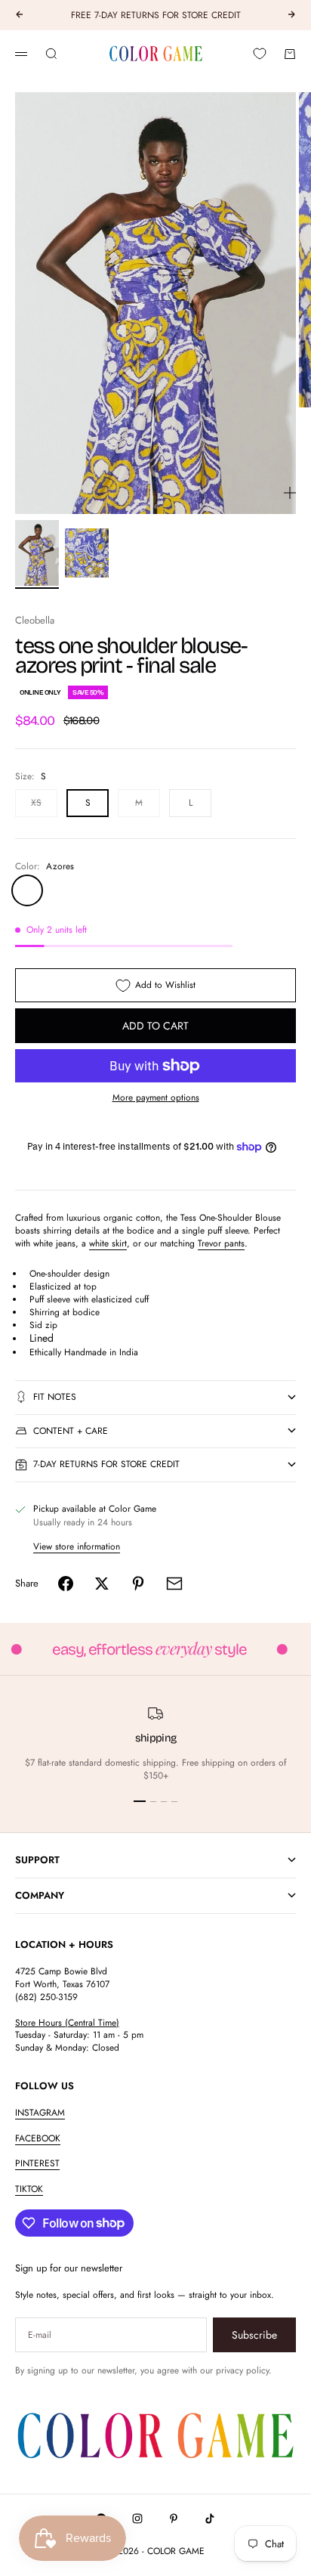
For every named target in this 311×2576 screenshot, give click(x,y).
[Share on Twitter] (102, 1584)
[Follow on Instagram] (137, 2519)
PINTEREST (37, 2163)
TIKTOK (29, 2189)
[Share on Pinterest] (138, 1584)
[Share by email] (174, 1584)
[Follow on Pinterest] (174, 2519)
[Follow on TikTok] (210, 2519)
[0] (260, 54)
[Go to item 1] (37, 553)
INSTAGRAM (40, 2113)
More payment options (156, 1098)
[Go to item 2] (87, 553)
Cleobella (35, 620)
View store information (77, 1547)
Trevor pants (221, 1243)
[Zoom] (290, 493)
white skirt (108, 1243)
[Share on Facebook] (66, 1584)
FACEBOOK (38, 2138)
